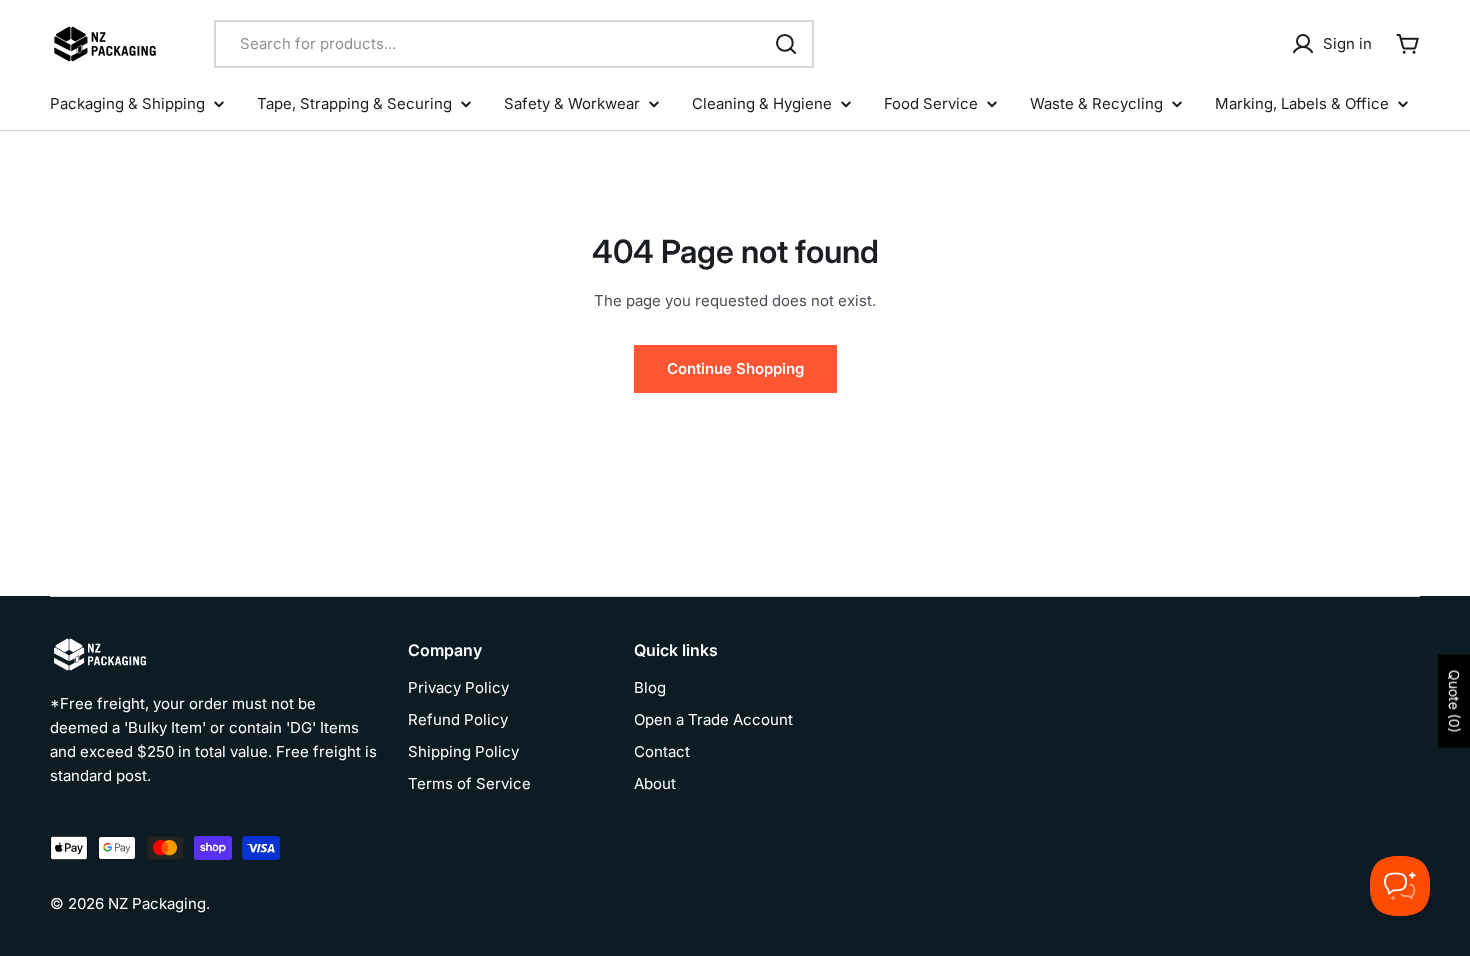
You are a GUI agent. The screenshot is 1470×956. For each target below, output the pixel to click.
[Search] (786, 44)
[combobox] (514, 44)
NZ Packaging (157, 903)
